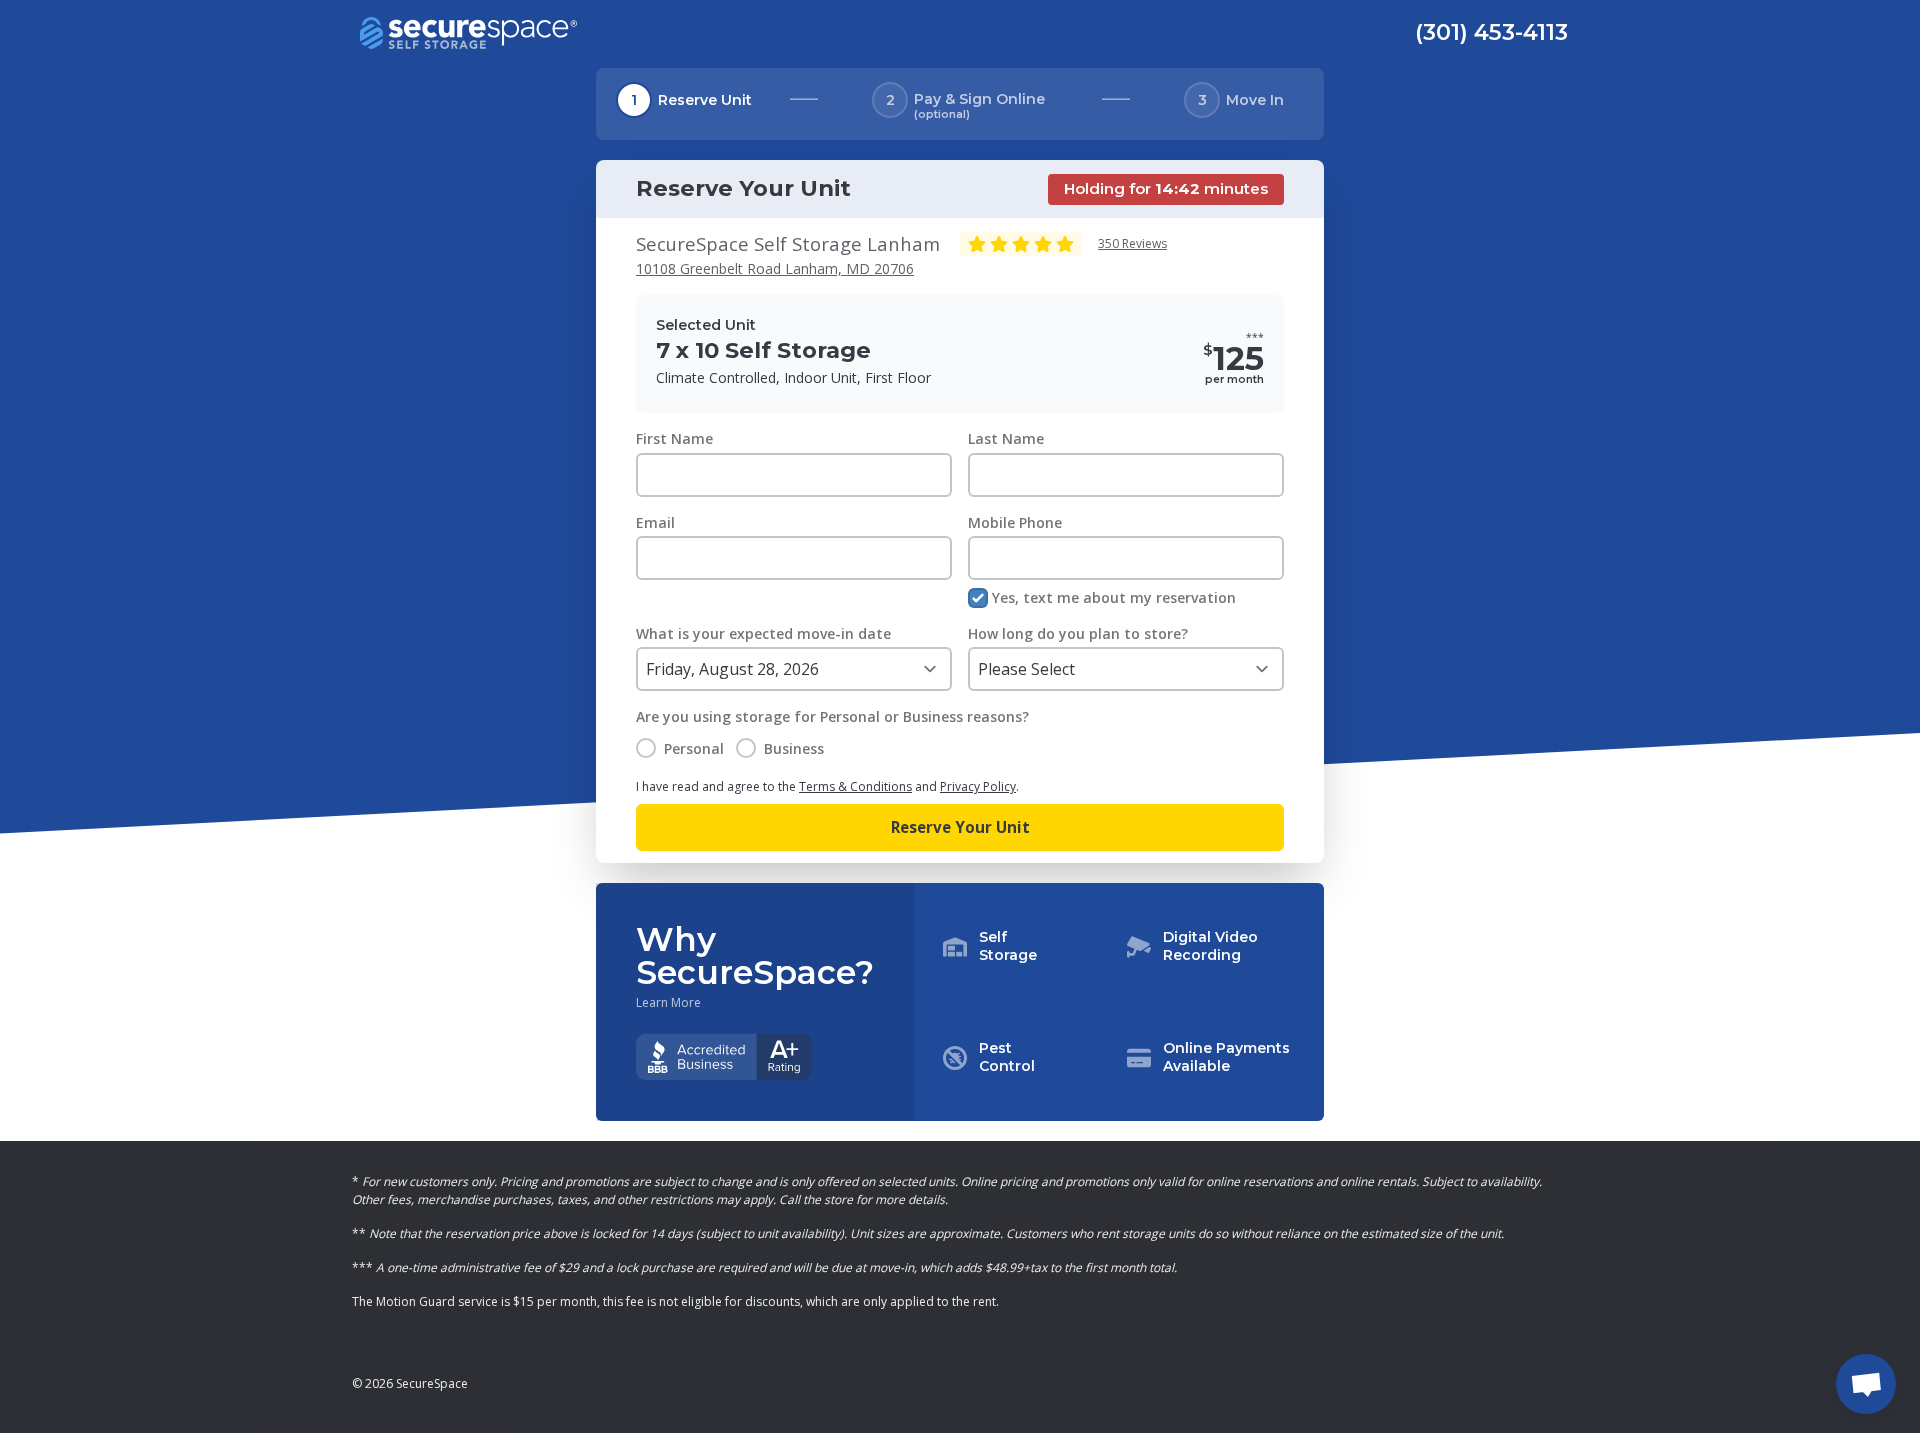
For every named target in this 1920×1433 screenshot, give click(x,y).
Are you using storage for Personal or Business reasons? (832, 716)
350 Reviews (1132, 243)
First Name (674, 438)
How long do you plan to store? (1078, 633)
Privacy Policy (978, 786)
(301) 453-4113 (1491, 32)
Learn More (668, 1003)
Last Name (1006, 438)
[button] (1119, 1002)
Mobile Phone (1015, 522)
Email (655, 522)
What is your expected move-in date (763, 633)
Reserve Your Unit (960, 827)
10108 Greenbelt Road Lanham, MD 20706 (775, 268)
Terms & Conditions (855, 786)
